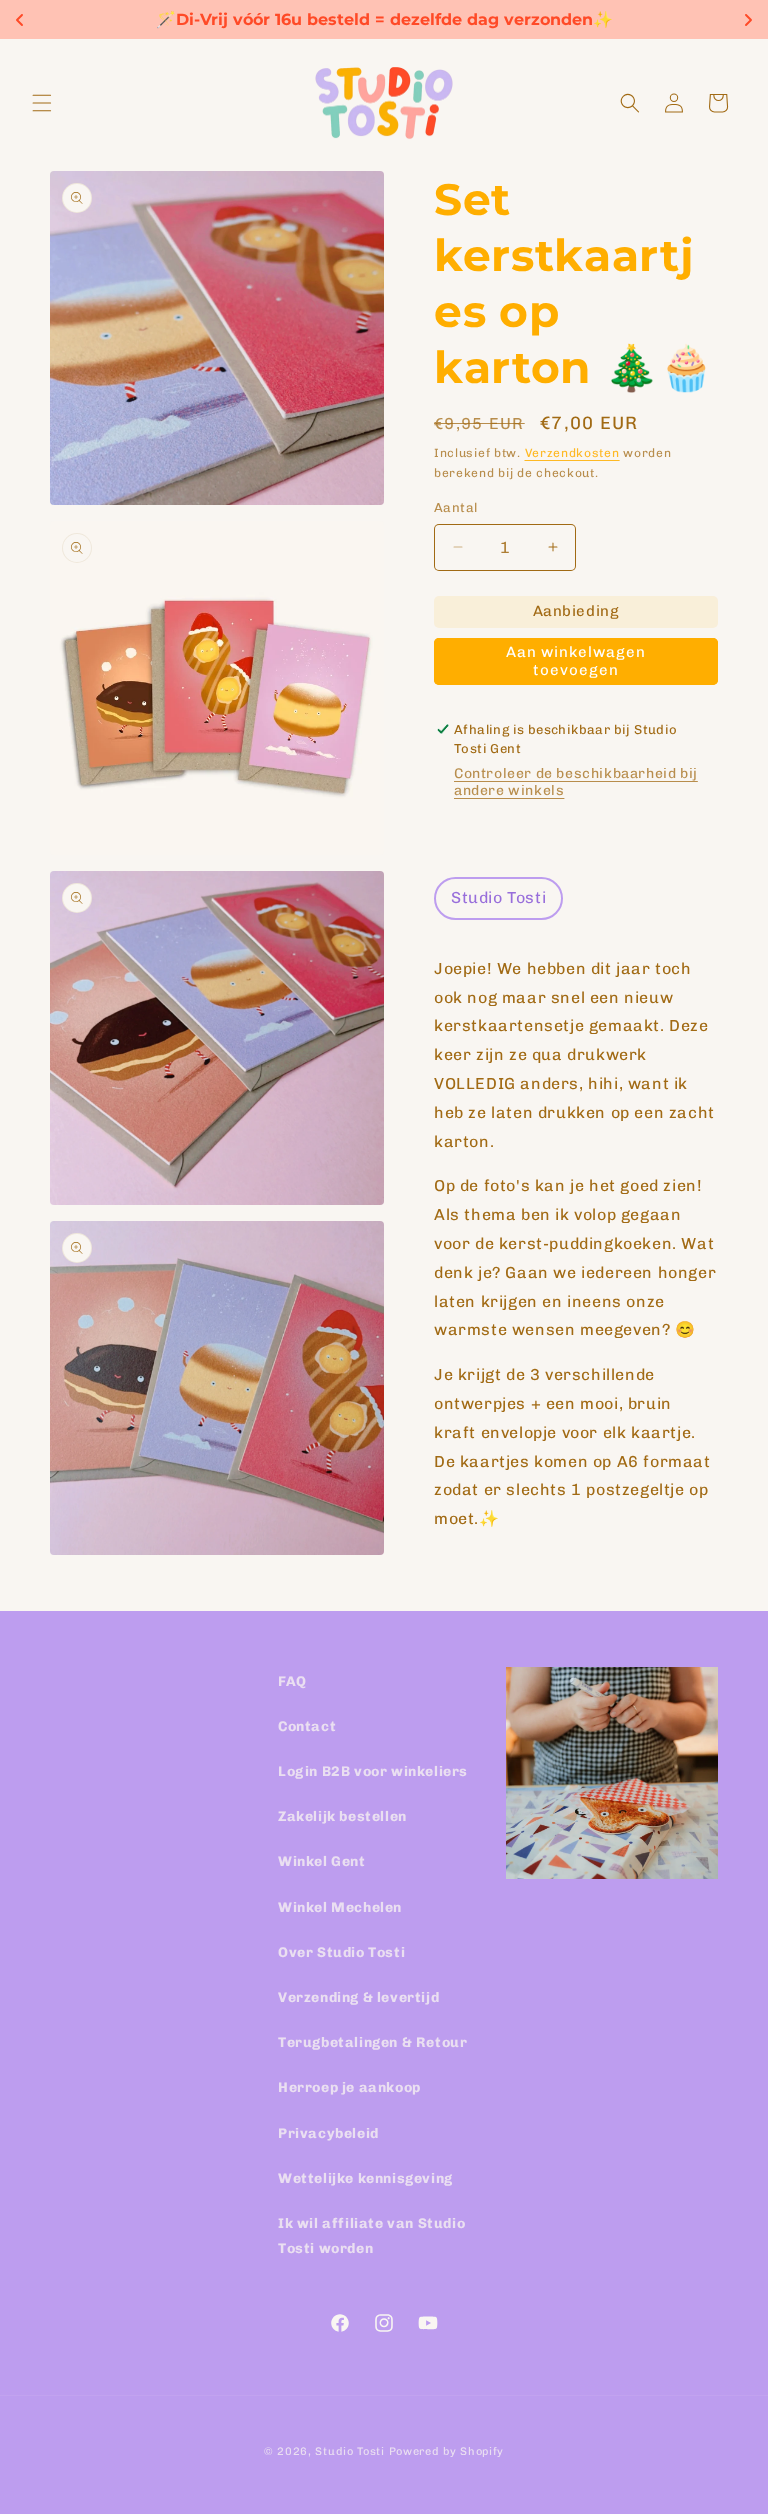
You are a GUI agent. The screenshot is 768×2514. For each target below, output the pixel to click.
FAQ (292, 1681)
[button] (42, 103)
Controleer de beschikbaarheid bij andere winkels (576, 782)
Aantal (455, 507)
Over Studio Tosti (341, 1952)
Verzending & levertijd (358, 1997)
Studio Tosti (349, 2451)
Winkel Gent (322, 1861)
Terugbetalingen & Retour (372, 2042)
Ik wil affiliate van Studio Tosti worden (371, 2236)
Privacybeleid (328, 2133)
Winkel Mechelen (340, 1907)
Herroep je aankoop (349, 2087)
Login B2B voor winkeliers (373, 1771)
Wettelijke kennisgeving (365, 2178)
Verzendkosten (572, 453)
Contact (307, 1726)
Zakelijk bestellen (342, 1816)
